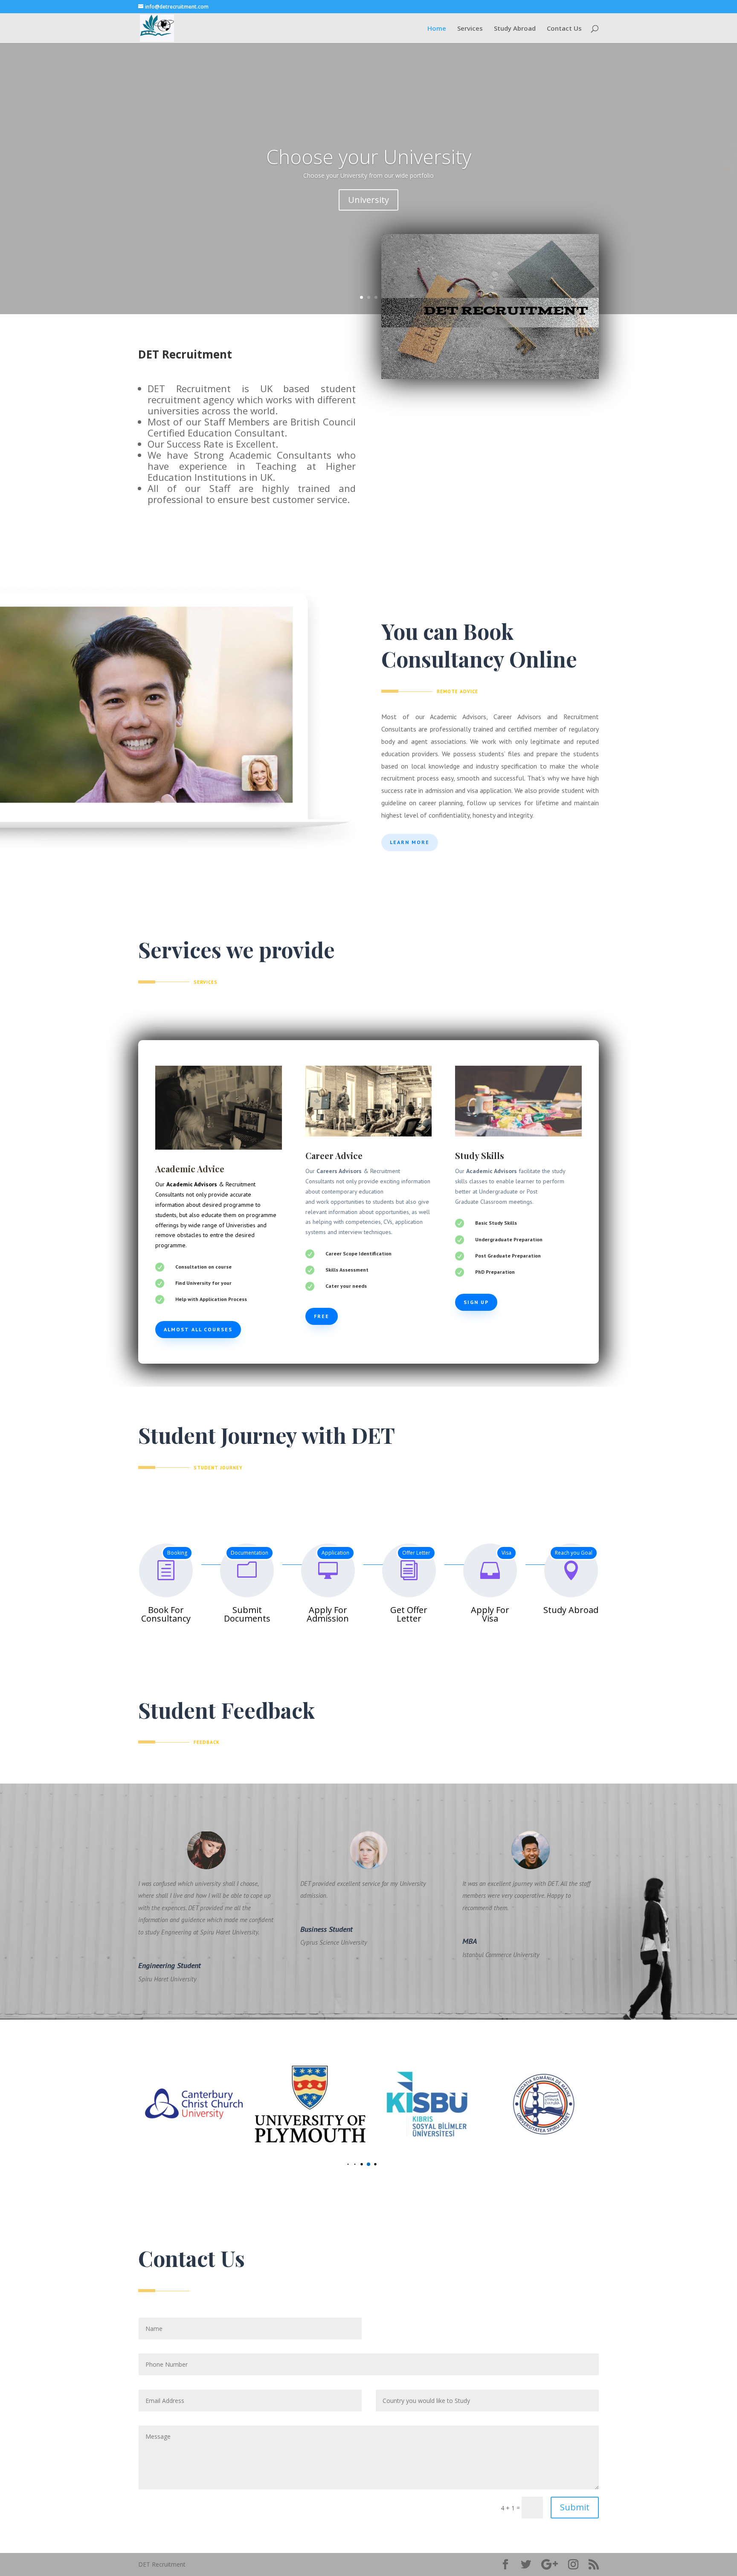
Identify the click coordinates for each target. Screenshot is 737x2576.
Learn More (410, 842)
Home (437, 29)
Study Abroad (515, 29)
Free (322, 1316)
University (368, 200)
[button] (341, 2164)
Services (470, 29)
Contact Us (564, 29)
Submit (575, 2507)
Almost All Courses (198, 1329)
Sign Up (476, 1302)
